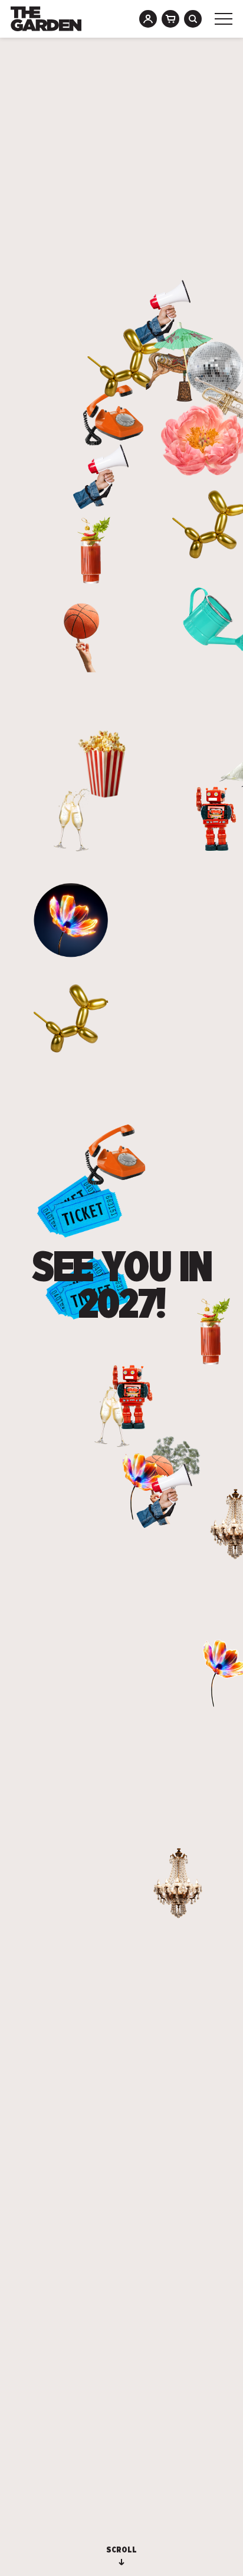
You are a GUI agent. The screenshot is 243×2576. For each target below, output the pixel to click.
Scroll (121, 2550)
